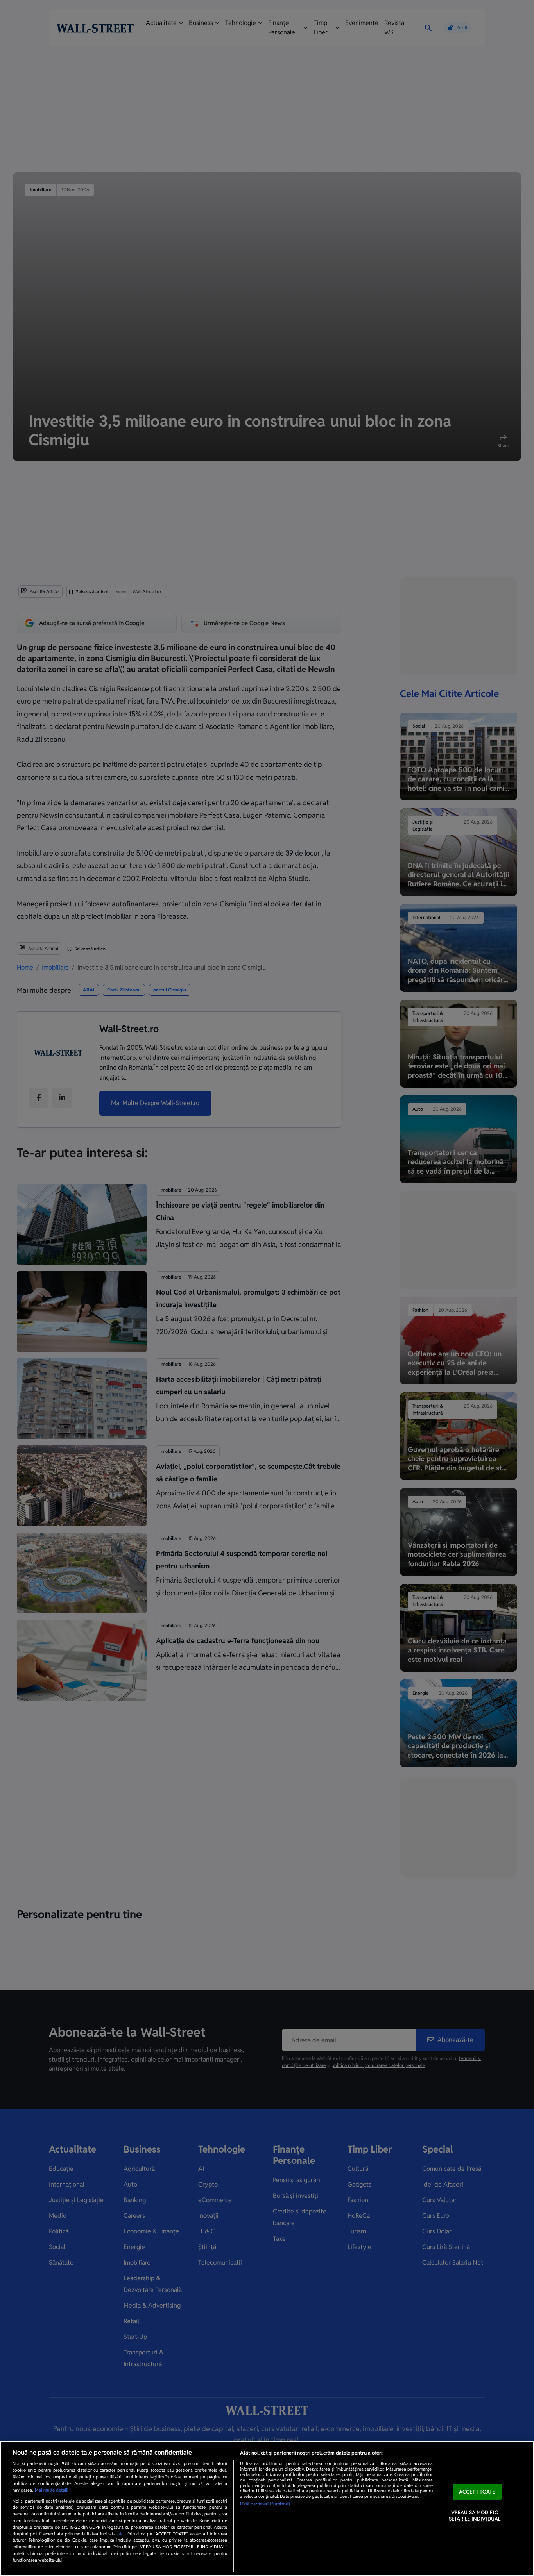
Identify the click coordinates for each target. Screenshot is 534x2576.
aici (121, 2534)
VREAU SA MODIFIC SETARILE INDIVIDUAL (475, 2516)
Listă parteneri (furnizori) (265, 2504)
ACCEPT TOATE (477, 2492)
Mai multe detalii (52, 2490)
